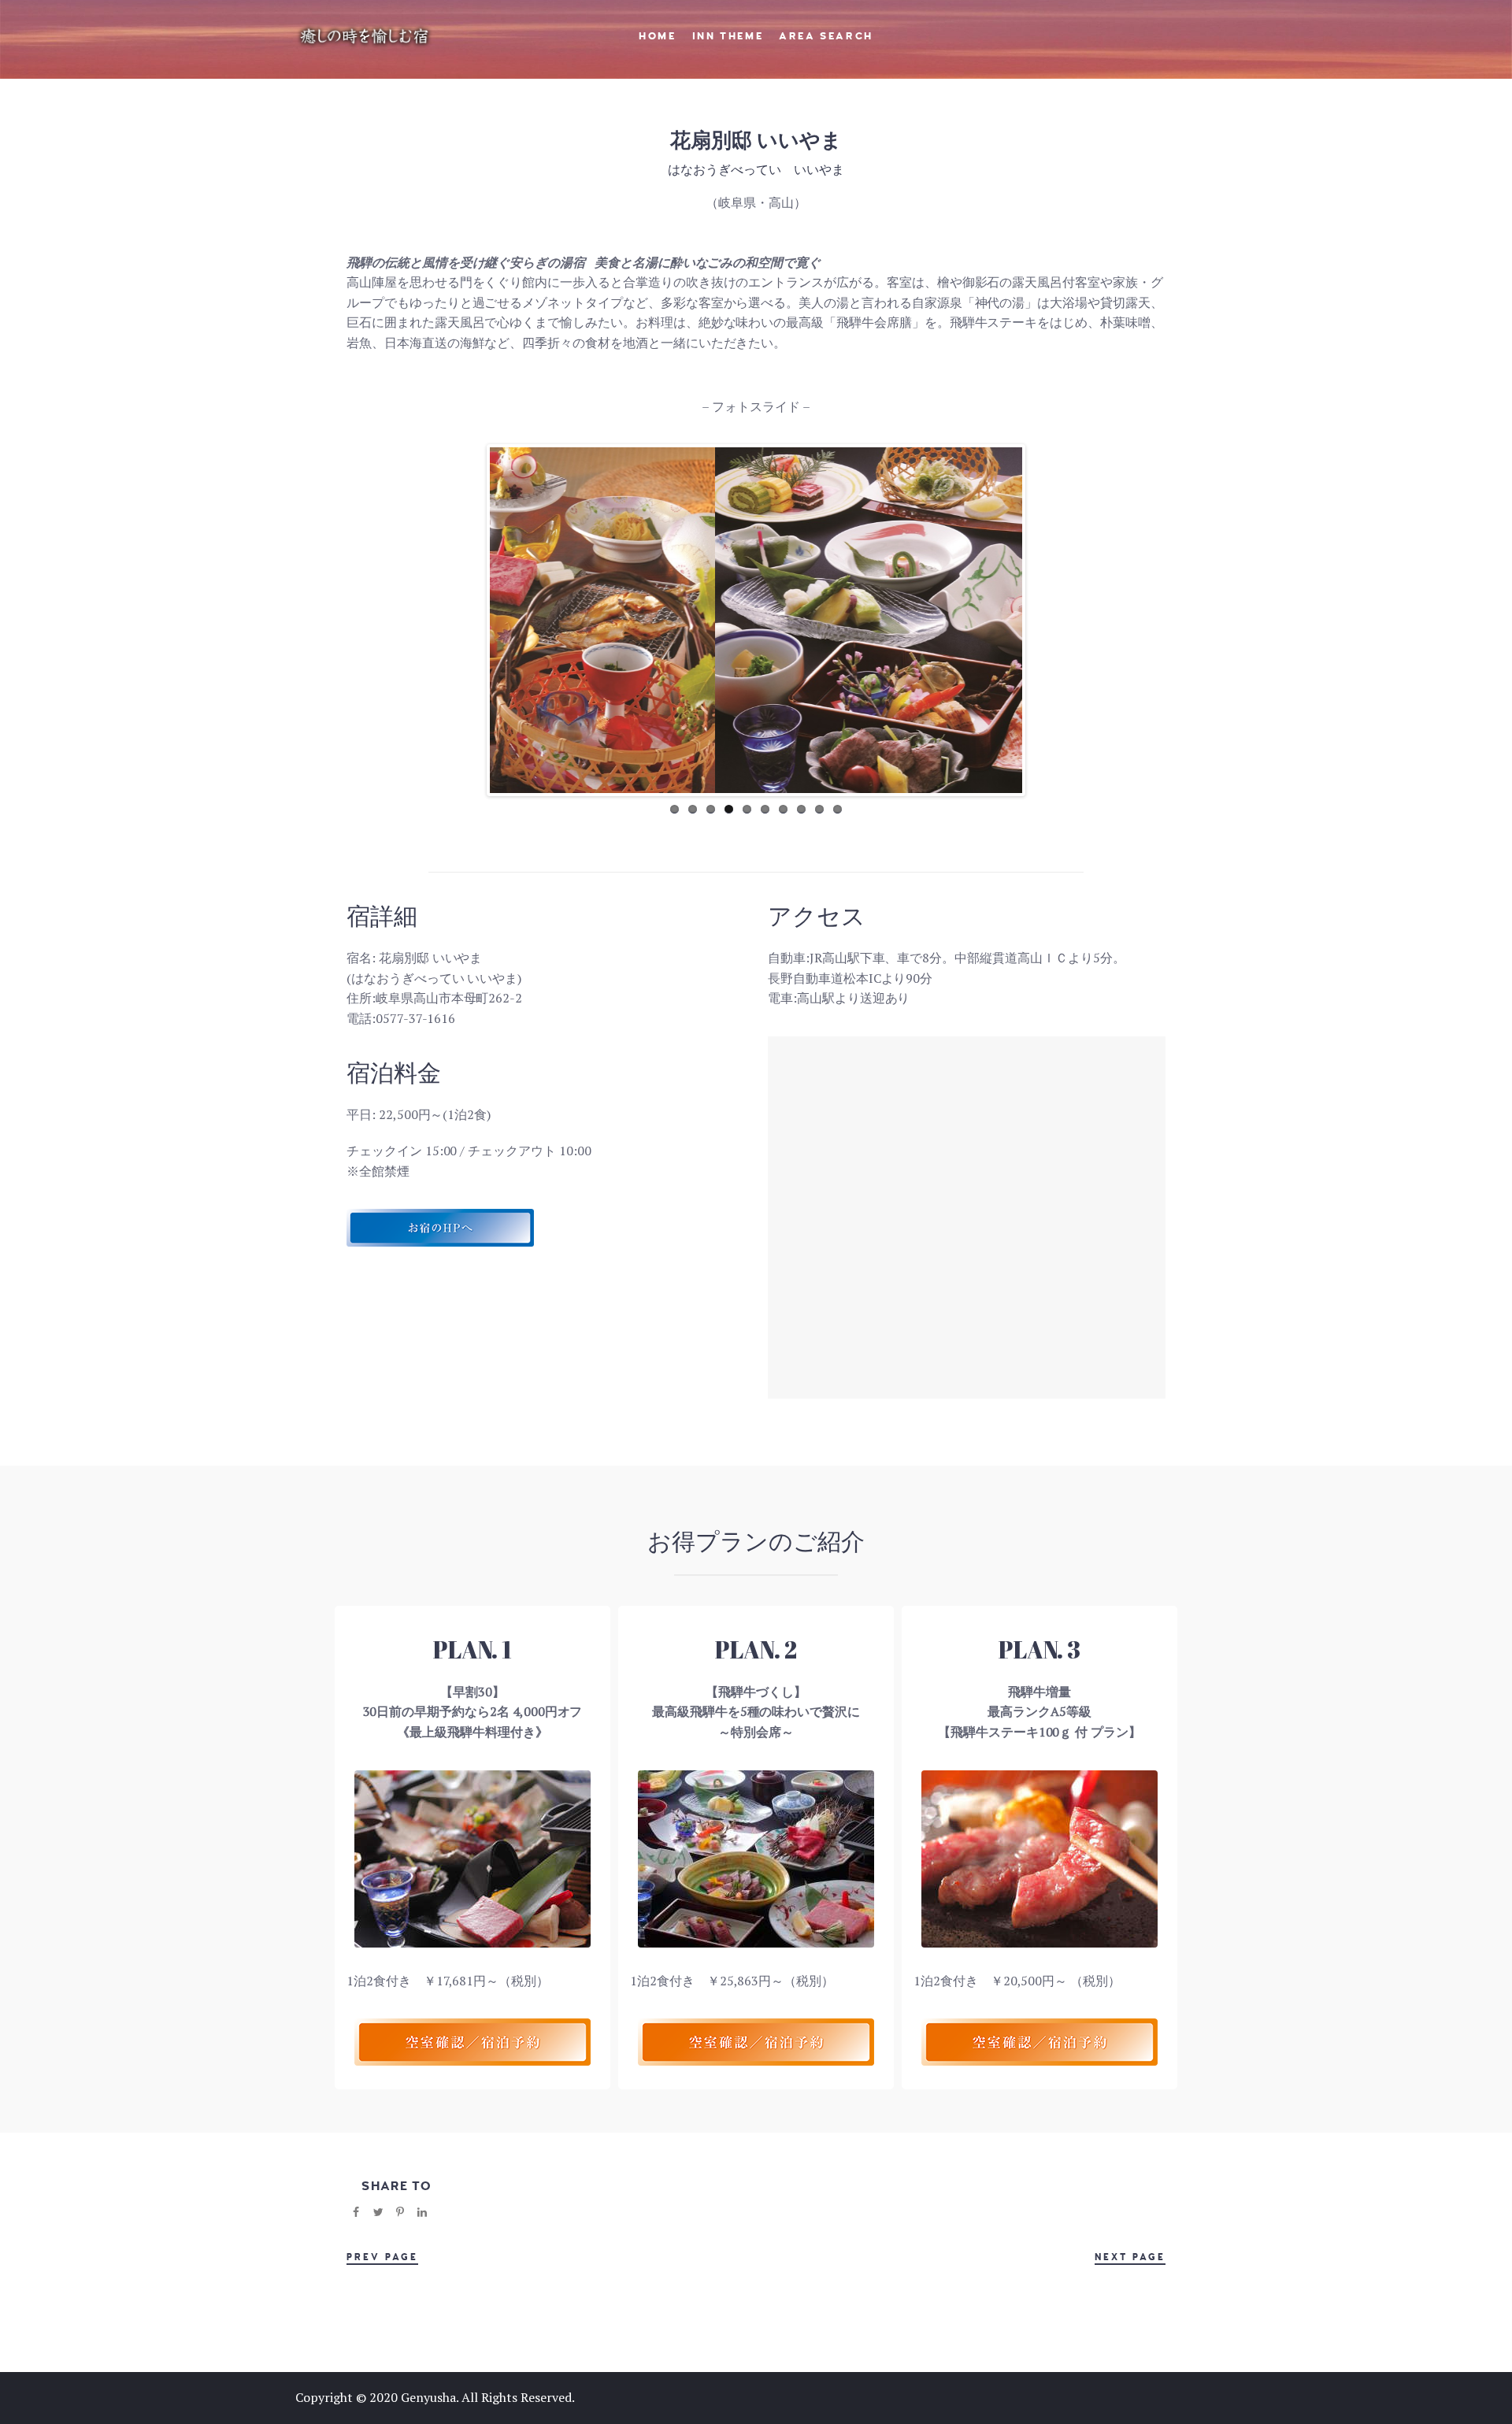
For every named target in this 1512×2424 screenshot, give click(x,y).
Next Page (1130, 2257)
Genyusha (428, 2397)
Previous (466, 621)
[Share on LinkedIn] (422, 2212)
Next (1046, 621)
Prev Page (382, 2257)
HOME (657, 36)
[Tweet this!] (378, 2212)
